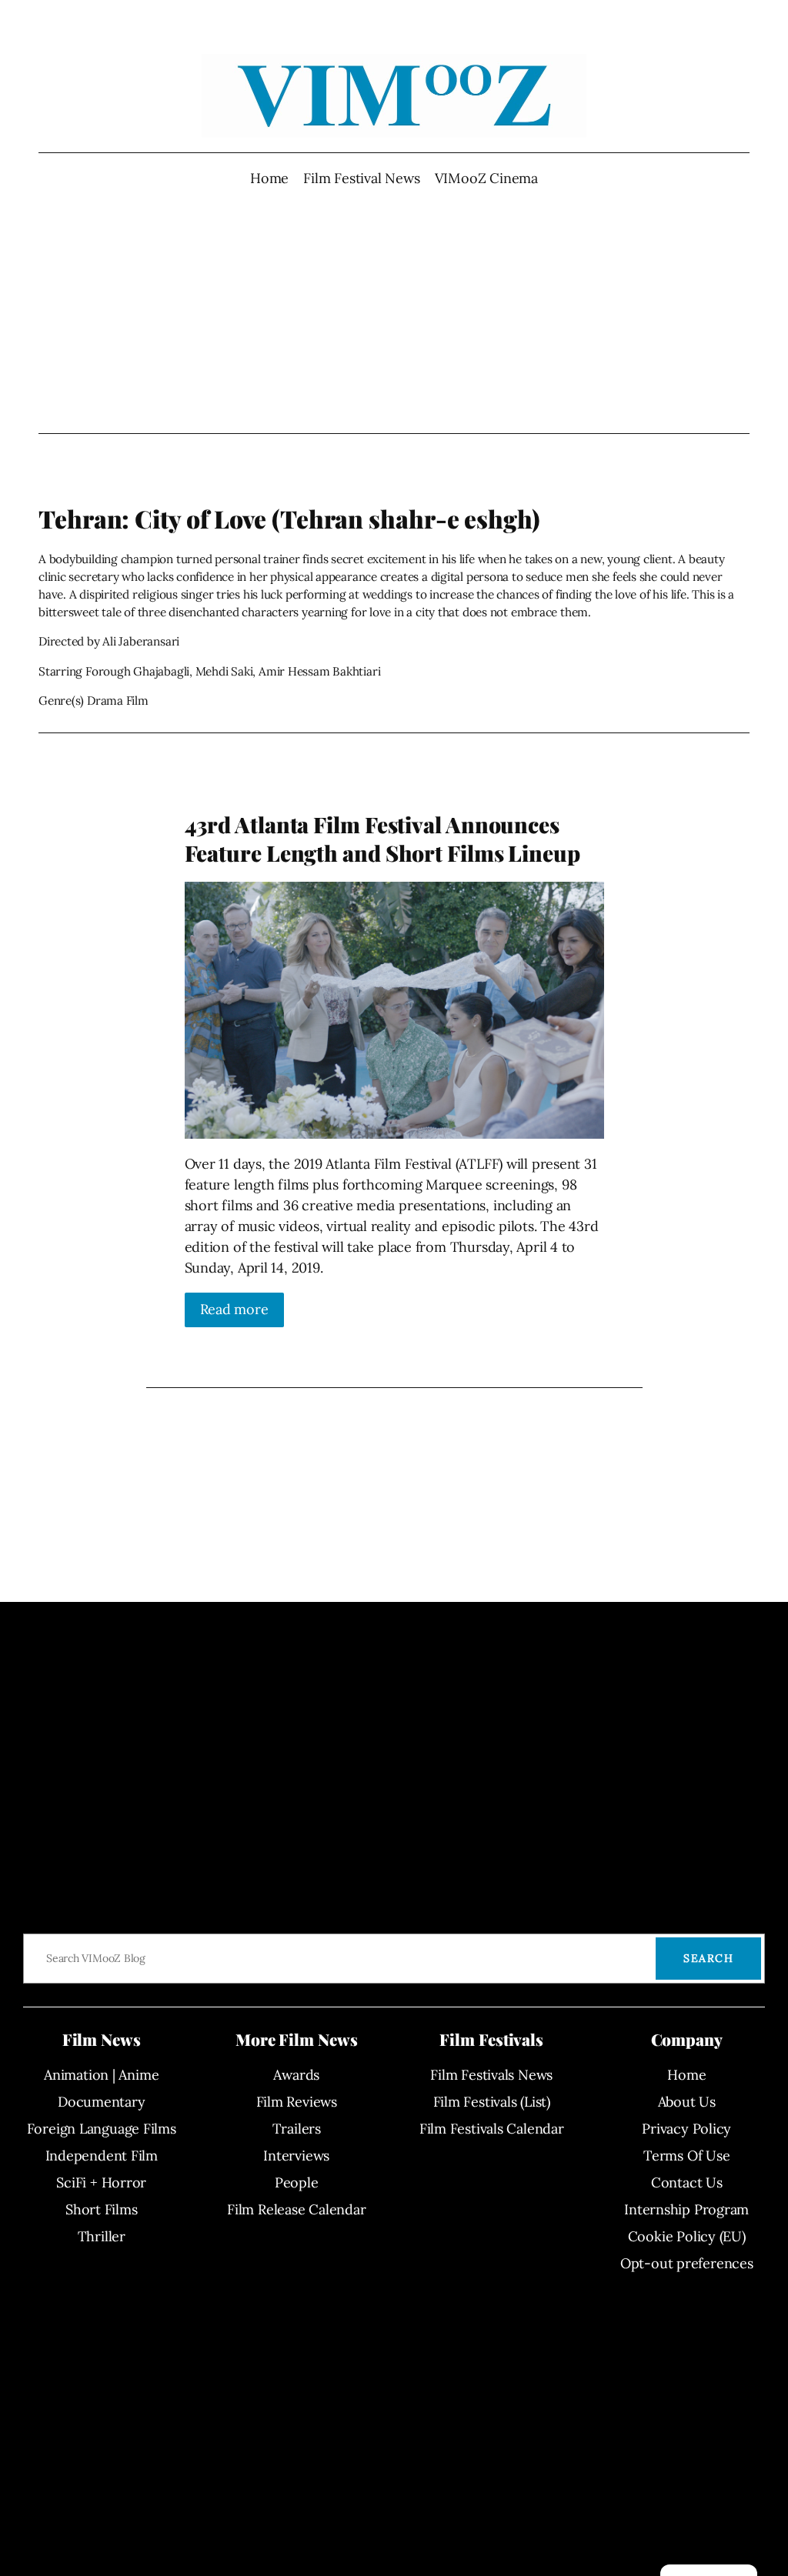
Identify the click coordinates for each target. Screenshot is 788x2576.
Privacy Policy (686, 2129)
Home (269, 178)
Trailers (297, 2129)
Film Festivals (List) (492, 2102)
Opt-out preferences (687, 2263)
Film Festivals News (491, 2075)
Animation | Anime (101, 2075)
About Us (687, 2102)
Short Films (102, 2209)
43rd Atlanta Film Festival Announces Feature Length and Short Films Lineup (382, 839)
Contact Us (687, 2182)
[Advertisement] (394, 311)
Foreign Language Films (102, 2129)
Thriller (102, 2236)
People (297, 2182)
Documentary (102, 2102)
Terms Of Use (686, 2156)
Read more (234, 1309)
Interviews (296, 2156)
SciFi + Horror (101, 2182)
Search (708, 1958)
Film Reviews (297, 2102)
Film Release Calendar (296, 2209)
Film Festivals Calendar (492, 2129)
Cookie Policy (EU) (687, 2236)
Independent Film (102, 2156)
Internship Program (686, 2209)
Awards (296, 2075)
